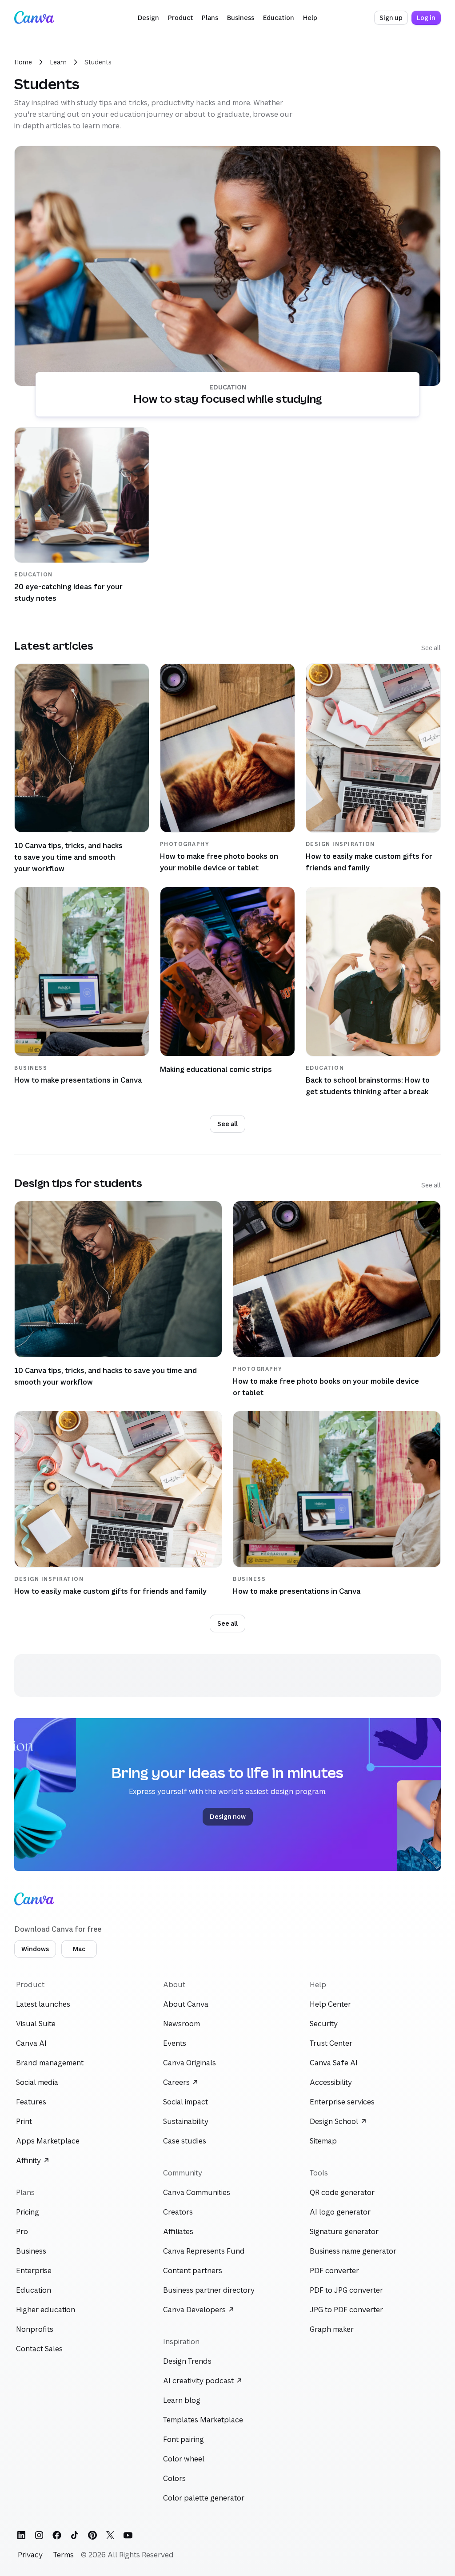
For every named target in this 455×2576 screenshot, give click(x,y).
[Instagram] (39, 2535)
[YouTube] (128, 2535)
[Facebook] (57, 2535)
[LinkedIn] (21, 2535)
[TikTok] (75, 2535)
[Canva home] (34, 18)
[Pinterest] (92, 2535)
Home (23, 62)
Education (228, 387)
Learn (58, 62)
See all (431, 648)
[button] (148, 18)
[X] (110, 2535)
